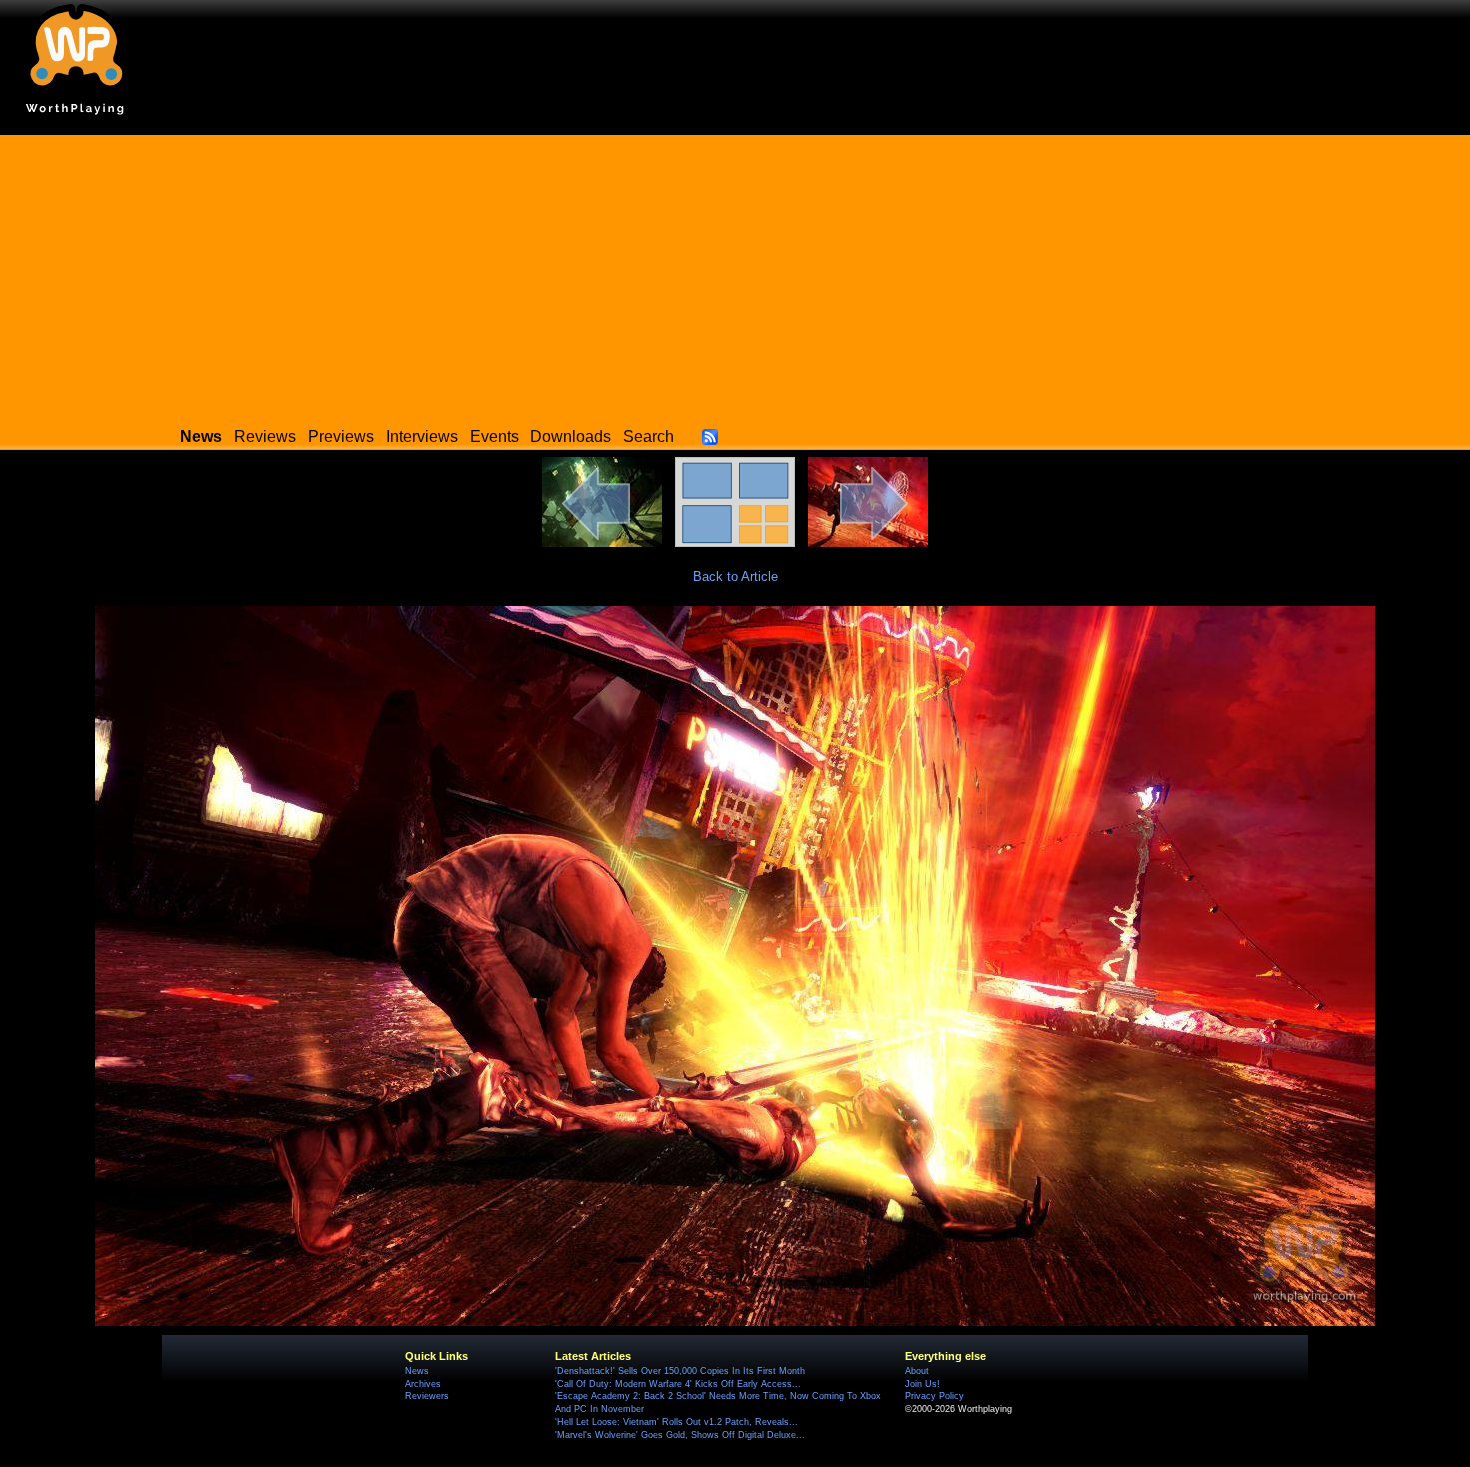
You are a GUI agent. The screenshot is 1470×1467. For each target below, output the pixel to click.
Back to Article (735, 576)
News (417, 1371)
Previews (341, 436)
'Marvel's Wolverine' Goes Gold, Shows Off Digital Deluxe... (680, 1435)
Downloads (570, 436)
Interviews (422, 436)
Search (648, 436)
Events (494, 436)
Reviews (265, 436)
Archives (423, 1384)
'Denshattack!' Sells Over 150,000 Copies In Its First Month (680, 1371)
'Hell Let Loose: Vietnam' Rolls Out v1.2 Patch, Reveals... (676, 1422)
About (917, 1371)
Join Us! (922, 1384)
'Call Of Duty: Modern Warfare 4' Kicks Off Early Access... (678, 1384)
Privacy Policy (934, 1396)
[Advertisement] (735, 275)
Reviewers (427, 1396)
